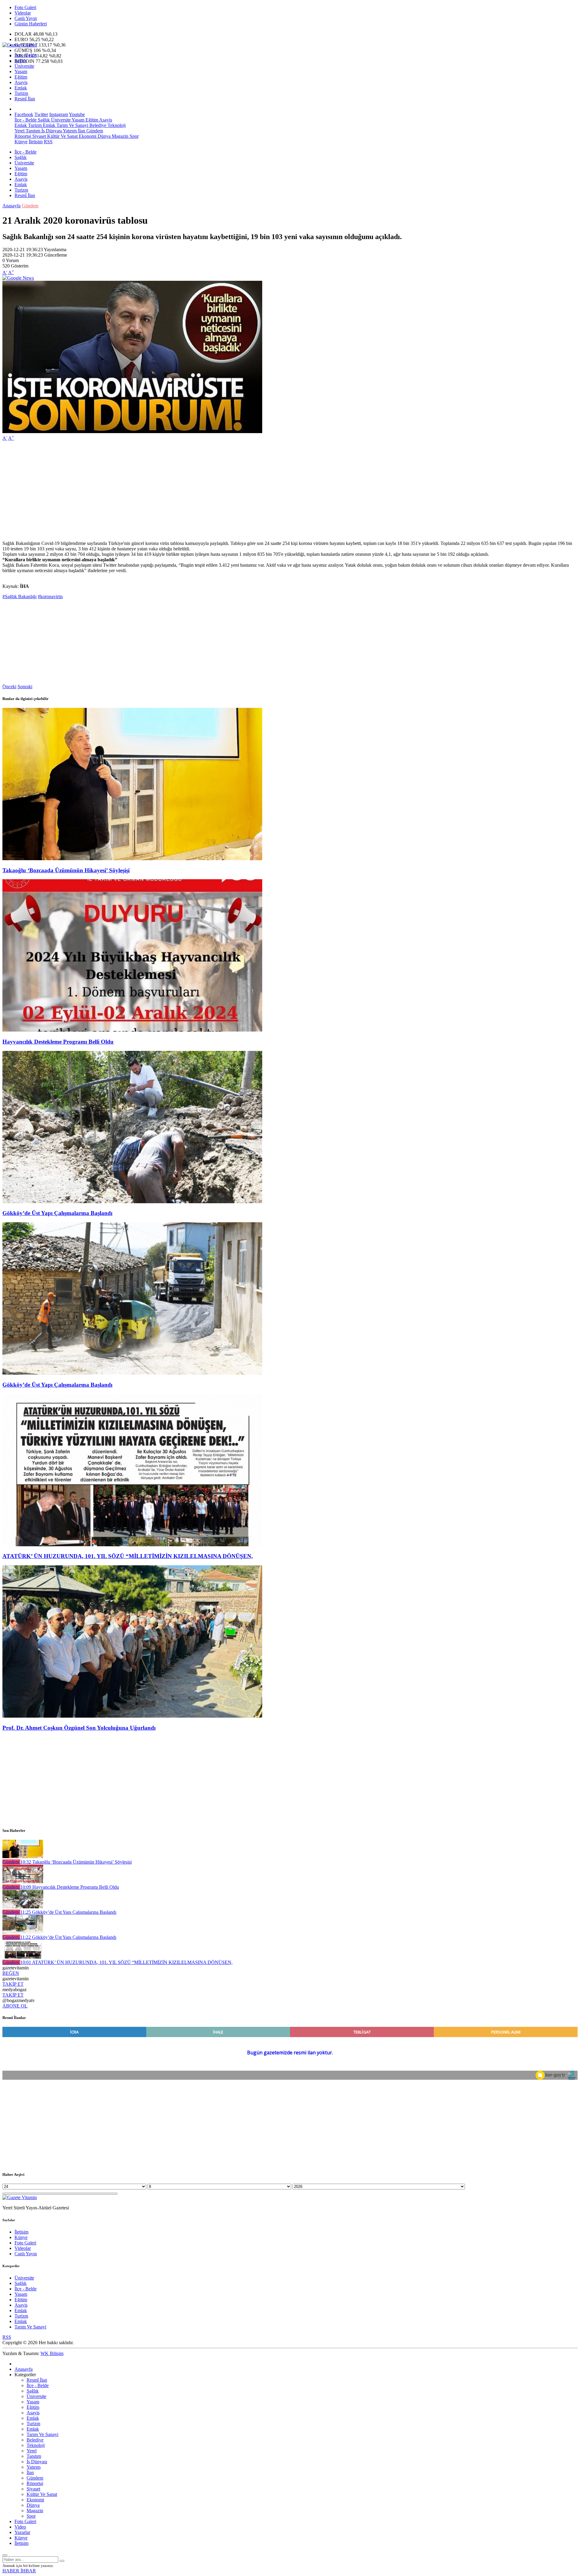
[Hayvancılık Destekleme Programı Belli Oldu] (132, 1030)
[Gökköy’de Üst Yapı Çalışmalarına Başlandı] (132, 1202)
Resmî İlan (25, 99)
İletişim (36, 142)
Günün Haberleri (31, 24)
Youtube (77, 114)
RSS (48, 142)
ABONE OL (15, 2006)
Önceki (9, 687)
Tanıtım (32, 131)
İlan (81, 131)
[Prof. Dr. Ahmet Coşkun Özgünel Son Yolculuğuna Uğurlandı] (132, 1716)
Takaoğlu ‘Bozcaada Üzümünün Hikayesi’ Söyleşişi (66, 870)
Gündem (94, 131)
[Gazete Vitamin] (20, 45)
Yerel (19, 131)
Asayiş (21, 82)
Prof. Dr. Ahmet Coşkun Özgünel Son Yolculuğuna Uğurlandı (79, 1728)
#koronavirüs (50, 596)
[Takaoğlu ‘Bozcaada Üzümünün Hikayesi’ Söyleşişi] (132, 859)
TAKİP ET (13, 1984)
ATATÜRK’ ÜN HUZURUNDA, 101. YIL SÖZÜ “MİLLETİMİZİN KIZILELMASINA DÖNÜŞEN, (128, 1556)
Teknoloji (116, 125)
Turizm (21, 93)
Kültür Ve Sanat (62, 136)
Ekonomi (87, 136)
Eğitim (21, 77)
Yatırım (69, 131)
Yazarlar (22, 2532)
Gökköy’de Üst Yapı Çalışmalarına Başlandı (57, 1213)
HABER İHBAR (19, 2571)
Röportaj (23, 136)
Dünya (103, 136)
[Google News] (18, 278)
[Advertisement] (184, 488)
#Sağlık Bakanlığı (19, 596)
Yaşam (21, 71)
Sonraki (25, 687)
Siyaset (39, 136)
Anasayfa (11, 206)
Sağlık (21, 61)
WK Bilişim (52, 2353)
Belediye (97, 125)
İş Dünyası (51, 131)
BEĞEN (11, 1973)
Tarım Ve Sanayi (72, 125)
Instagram (59, 114)
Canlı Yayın (26, 18)
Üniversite (24, 66)
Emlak (21, 88)
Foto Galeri (25, 7)
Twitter (41, 114)
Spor (134, 136)
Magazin (119, 136)
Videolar (23, 13)
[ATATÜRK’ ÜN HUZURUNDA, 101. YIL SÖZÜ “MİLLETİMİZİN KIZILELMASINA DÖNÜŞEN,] (132, 1545)
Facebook (24, 114)
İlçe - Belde (26, 55)
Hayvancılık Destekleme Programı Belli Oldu (58, 1042)
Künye (21, 142)
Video (20, 2527)
